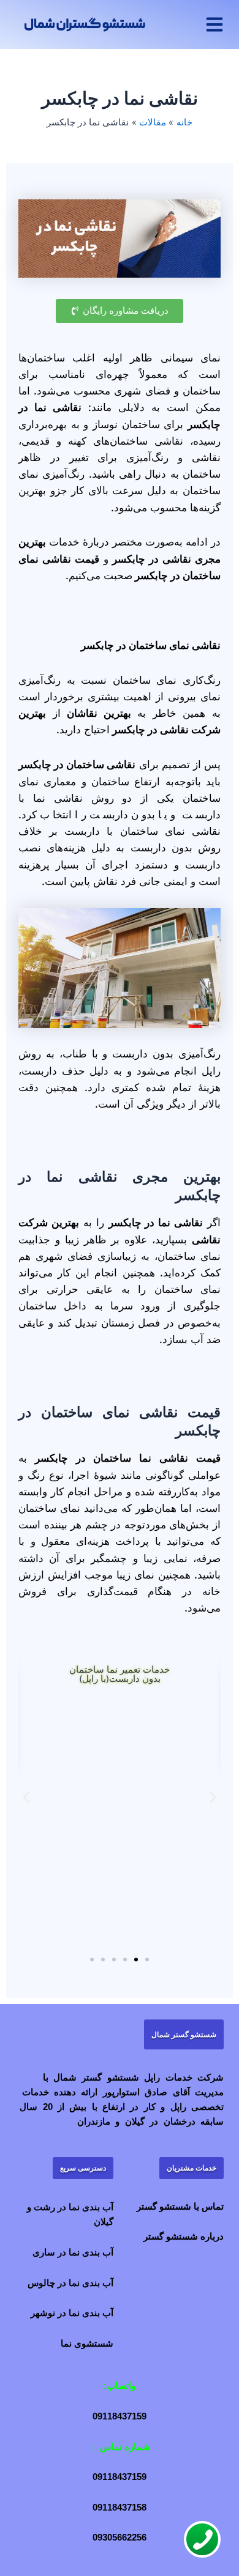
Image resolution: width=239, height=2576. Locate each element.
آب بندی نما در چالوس (70, 2283)
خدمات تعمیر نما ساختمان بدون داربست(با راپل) (120, 1674)
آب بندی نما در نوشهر (72, 2313)
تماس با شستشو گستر (180, 2207)
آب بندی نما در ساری (73, 2252)
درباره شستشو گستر (184, 2237)
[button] (215, 24)
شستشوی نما (87, 2344)
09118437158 (120, 2508)
